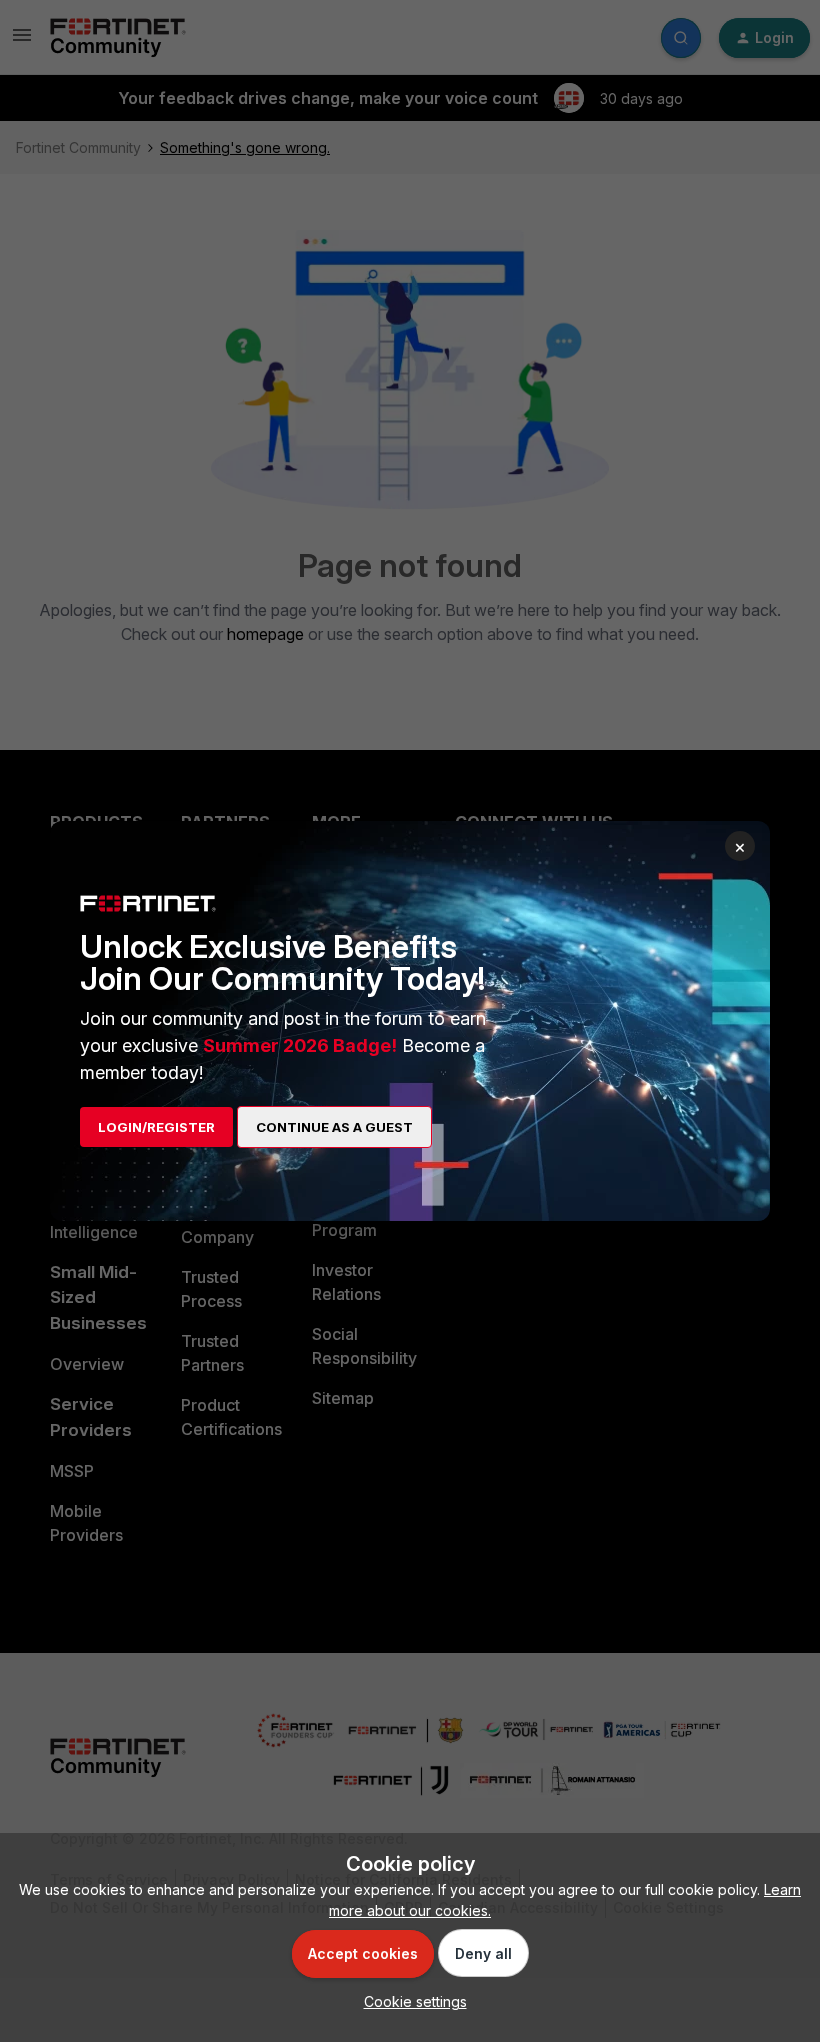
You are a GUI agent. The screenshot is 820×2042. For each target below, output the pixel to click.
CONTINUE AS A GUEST (334, 1127)
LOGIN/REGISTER (156, 1127)
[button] (410, 2001)
